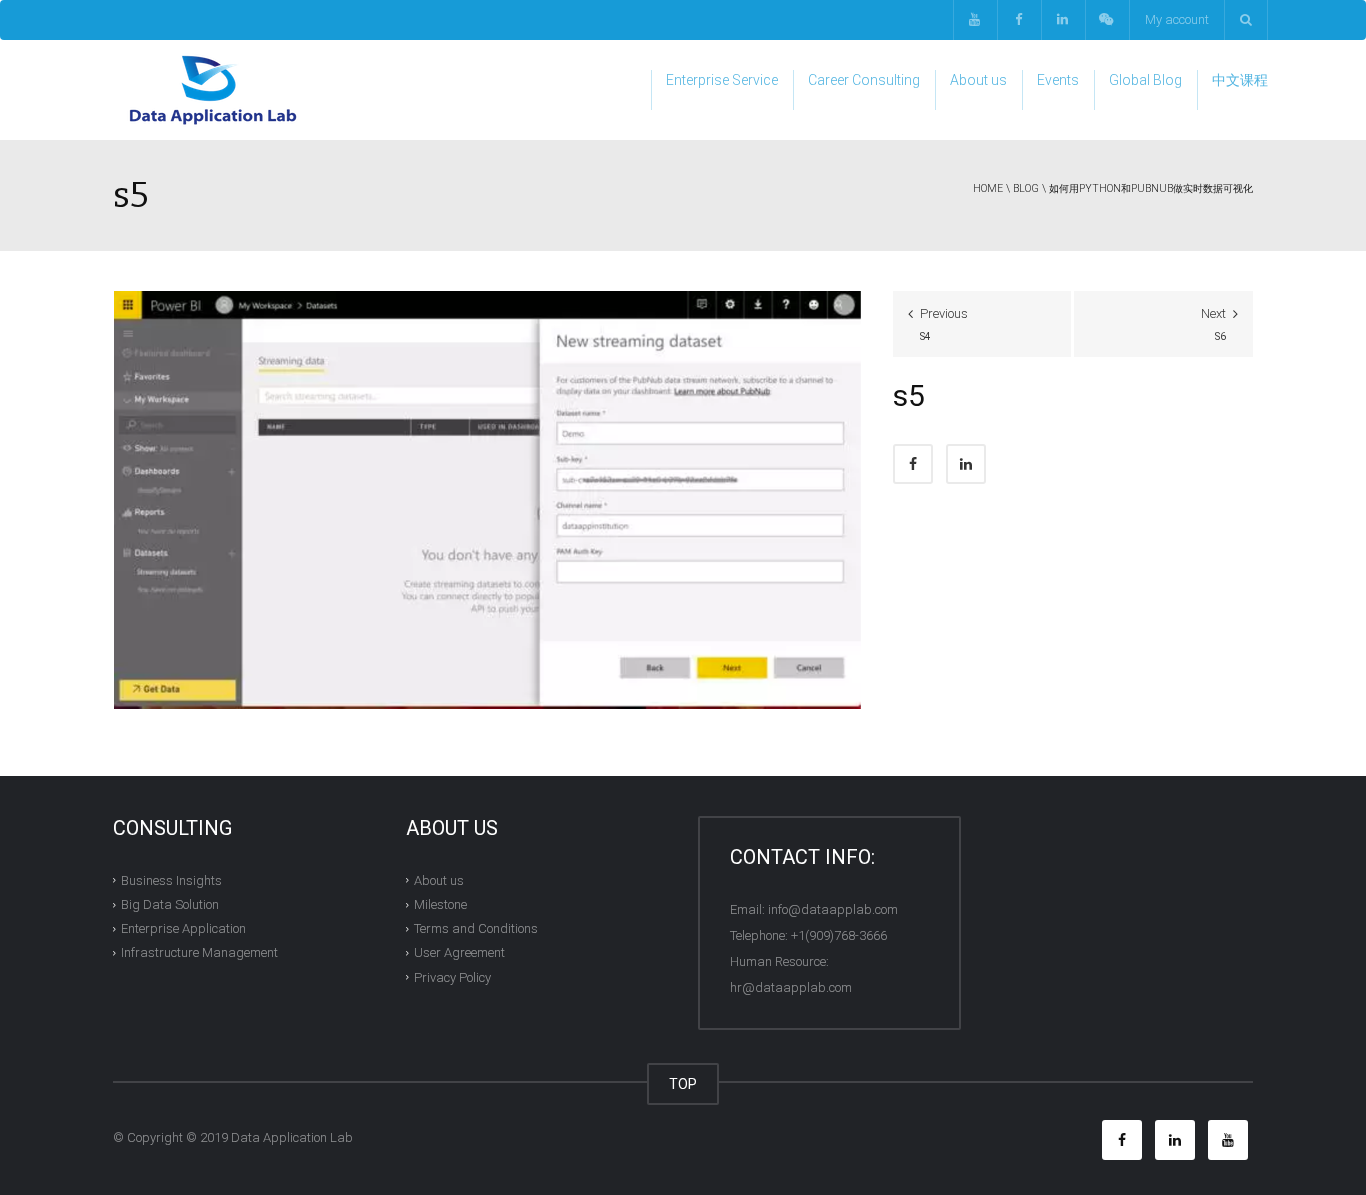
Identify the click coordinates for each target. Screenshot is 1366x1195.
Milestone (440, 904)
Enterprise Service (722, 80)
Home (988, 188)
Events (1058, 80)
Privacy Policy (452, 977)
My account (1177, 19)
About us (978, 80)
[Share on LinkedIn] (966, 464)
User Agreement (459, 952)
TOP (683, 1084)
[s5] (488, 499)
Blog (1026, 188)
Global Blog (1145, 80)
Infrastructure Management (199, 952)
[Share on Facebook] (913, 464)
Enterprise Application (183, 928)
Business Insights (171, 880)
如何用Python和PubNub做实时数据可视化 (1151, 188)
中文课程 (1240, 80)
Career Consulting (864, 80)
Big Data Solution (170, 904)
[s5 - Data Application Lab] (213, 89)
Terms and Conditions (476, 928)
